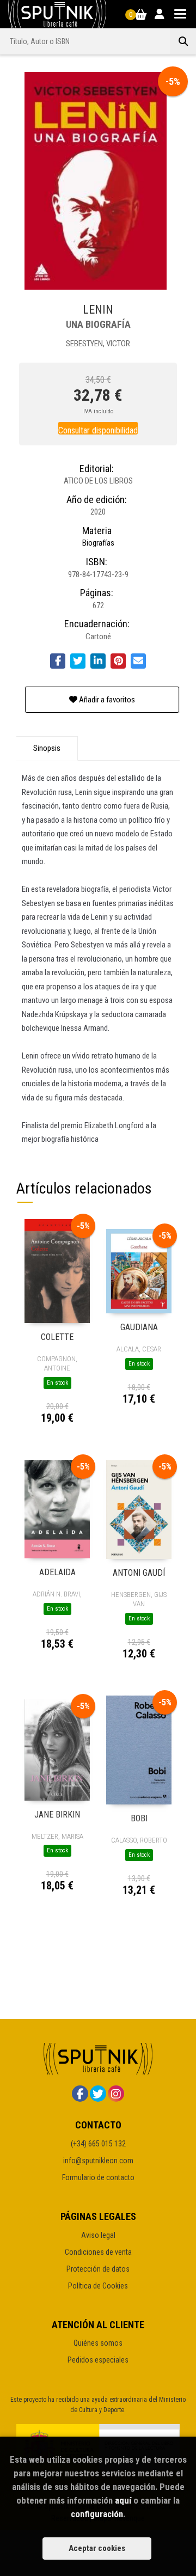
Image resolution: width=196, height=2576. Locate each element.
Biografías (98, 543)
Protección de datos (98, 2269)
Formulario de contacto (98, 2177)
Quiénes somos (98, 2343)
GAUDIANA (139, 1327)
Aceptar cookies (97, 2548)
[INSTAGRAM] (116, 2094)
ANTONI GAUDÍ (139, 1573)
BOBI (139, 1818)
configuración (97, 2514)
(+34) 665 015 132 (98, 2144)
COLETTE (57, 1337)
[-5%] (57, 1271)
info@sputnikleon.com (98, 2161)
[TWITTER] (98, 2094)
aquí (123, 2500)
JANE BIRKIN (57, 1815)
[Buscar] (183, 41)
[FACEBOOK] (80, 2094)
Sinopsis (47, 748)
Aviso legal (98, 2235)
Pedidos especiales (98, 2360)
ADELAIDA (57, 1572)
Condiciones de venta (98, 2252)
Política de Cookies (98, 2286)
